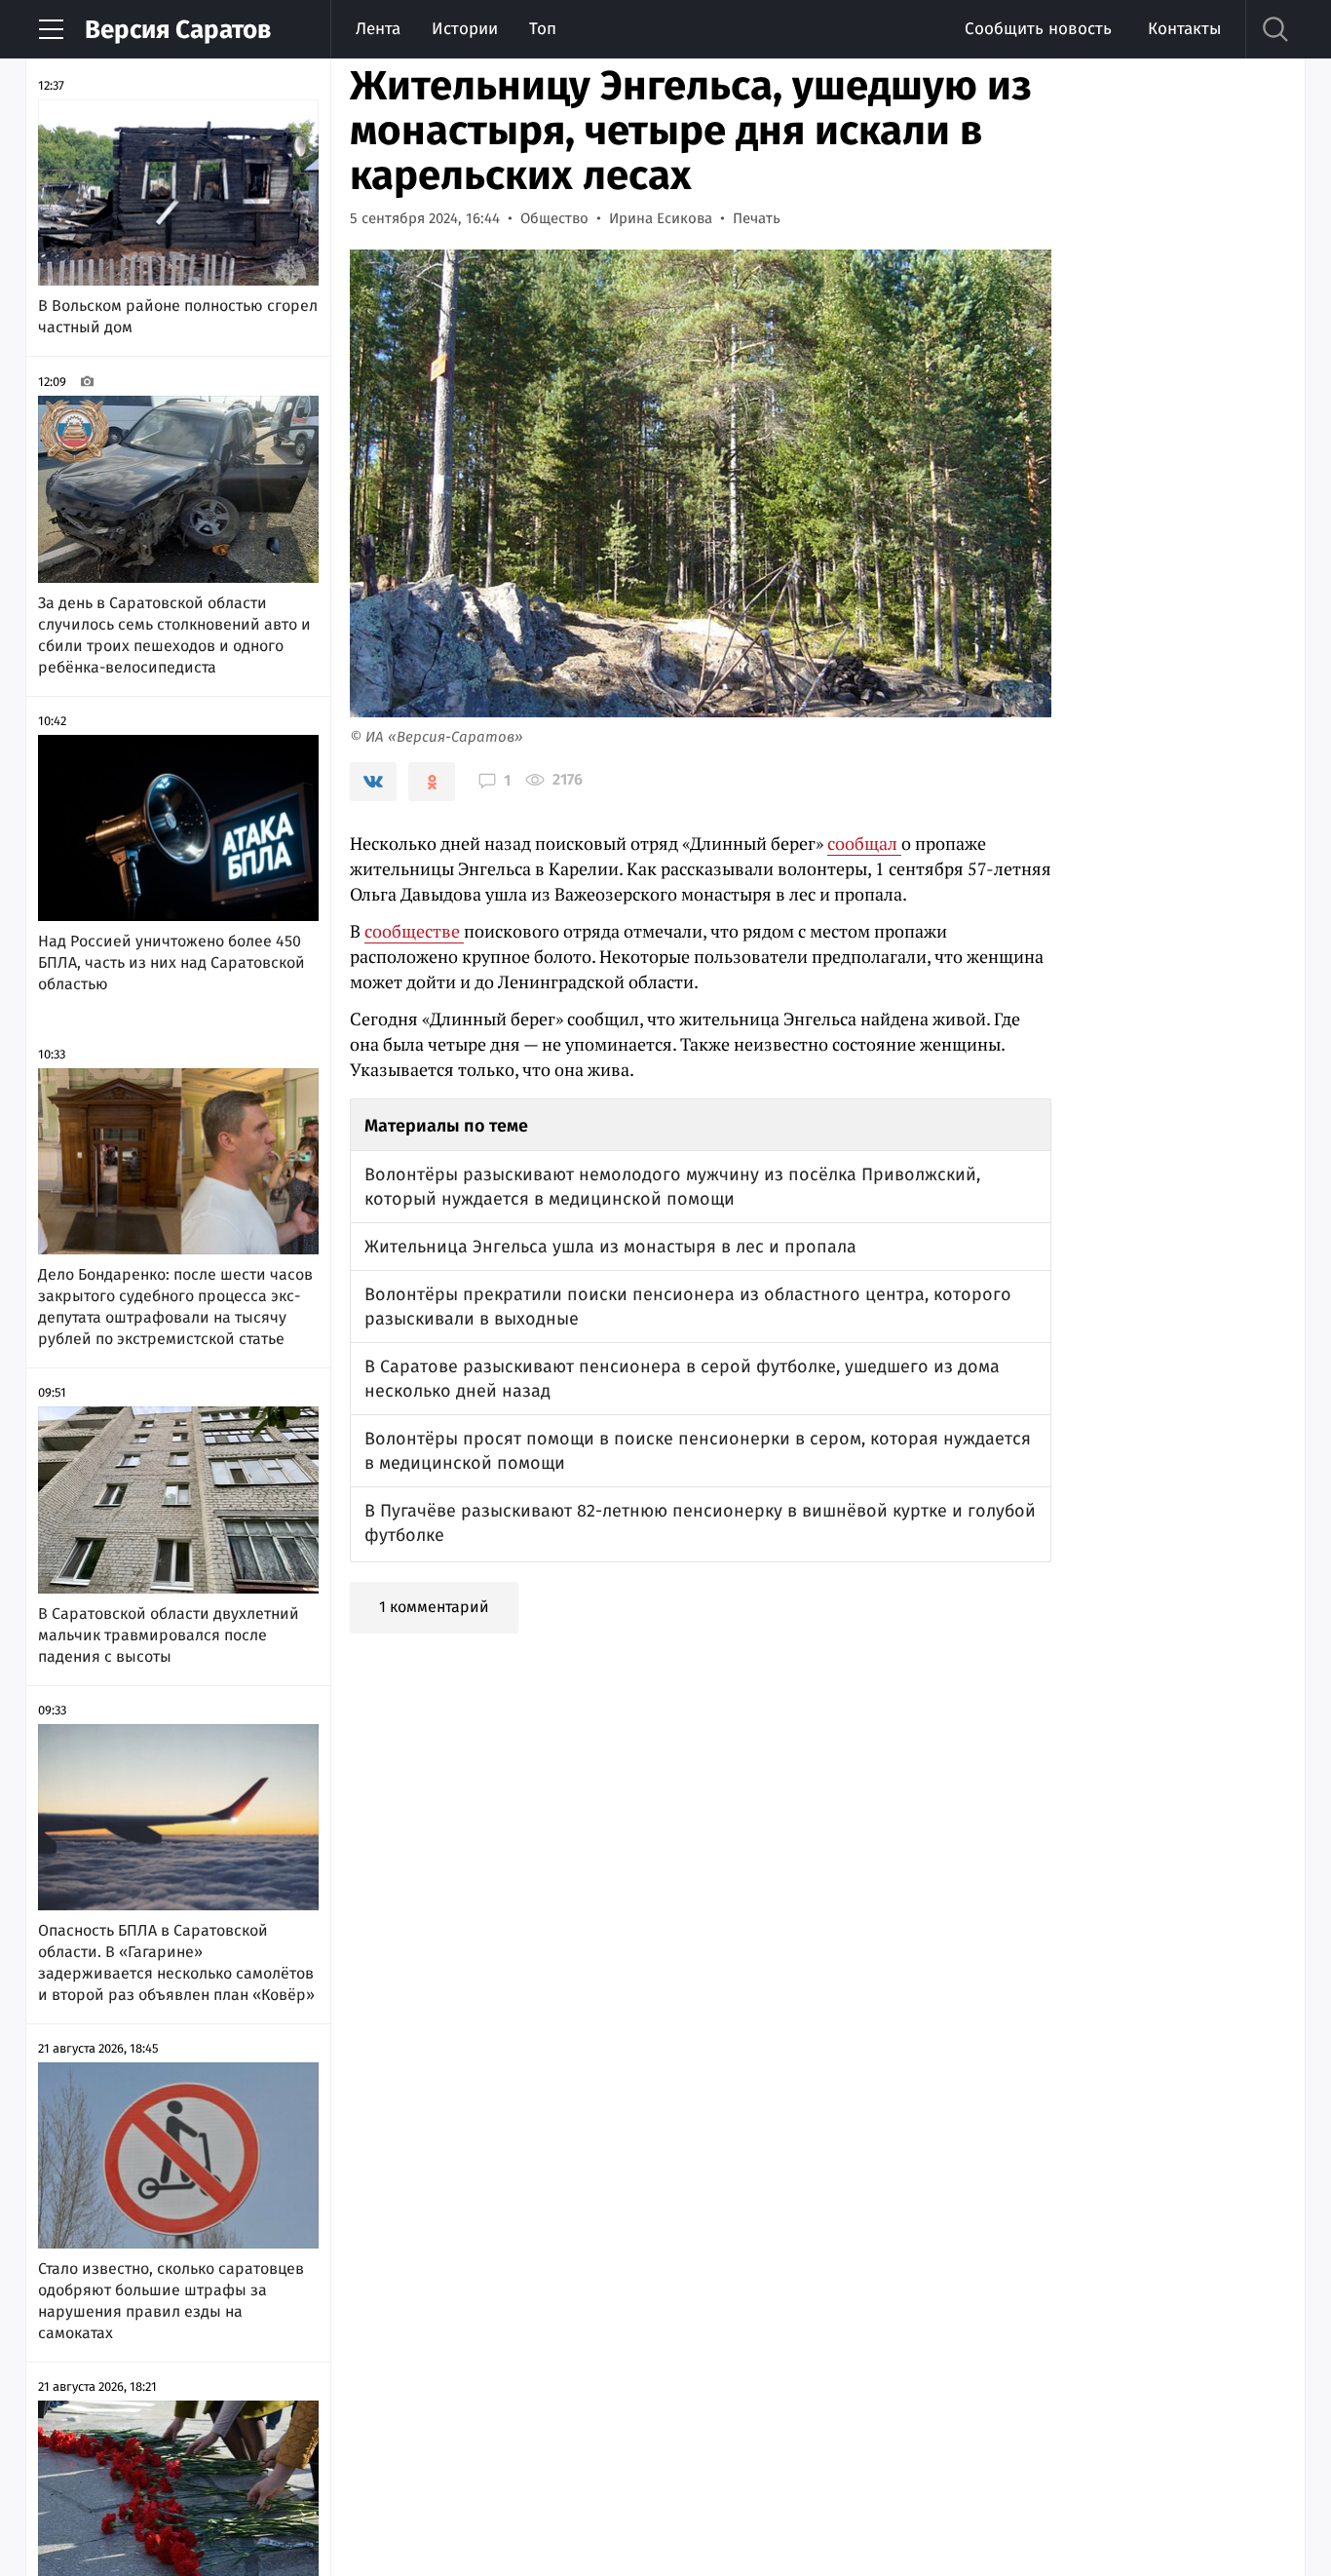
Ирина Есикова (661, 218)
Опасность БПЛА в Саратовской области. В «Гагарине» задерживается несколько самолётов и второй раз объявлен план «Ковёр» (176, 1962)
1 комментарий (434, 1607)
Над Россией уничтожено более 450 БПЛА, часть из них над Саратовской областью (171, 962)
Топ (543, 29)
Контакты (1184, 29)
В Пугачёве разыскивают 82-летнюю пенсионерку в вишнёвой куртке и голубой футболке (700, 1523)
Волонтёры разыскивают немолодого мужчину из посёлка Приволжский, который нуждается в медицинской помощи (672, 1187)
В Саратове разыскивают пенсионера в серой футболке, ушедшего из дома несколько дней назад (682, 1379)
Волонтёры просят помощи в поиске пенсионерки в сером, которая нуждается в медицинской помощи (698, 1451)
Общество (554, 218)
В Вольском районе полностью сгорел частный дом (178, 316)
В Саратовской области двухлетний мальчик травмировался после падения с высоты (169, 1635)
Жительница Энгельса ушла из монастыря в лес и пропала (610, 1247)
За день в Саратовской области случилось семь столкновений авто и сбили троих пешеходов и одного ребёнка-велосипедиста (174, 635)
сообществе (414, 931)
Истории (465, 29)
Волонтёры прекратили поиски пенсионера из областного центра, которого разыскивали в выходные (688, 1307)
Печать (757, 218)
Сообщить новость (1038, 29)
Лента (378, 29)
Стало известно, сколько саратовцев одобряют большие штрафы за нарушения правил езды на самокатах (171, 2301)
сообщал (864, 843)
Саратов (178, 30)
